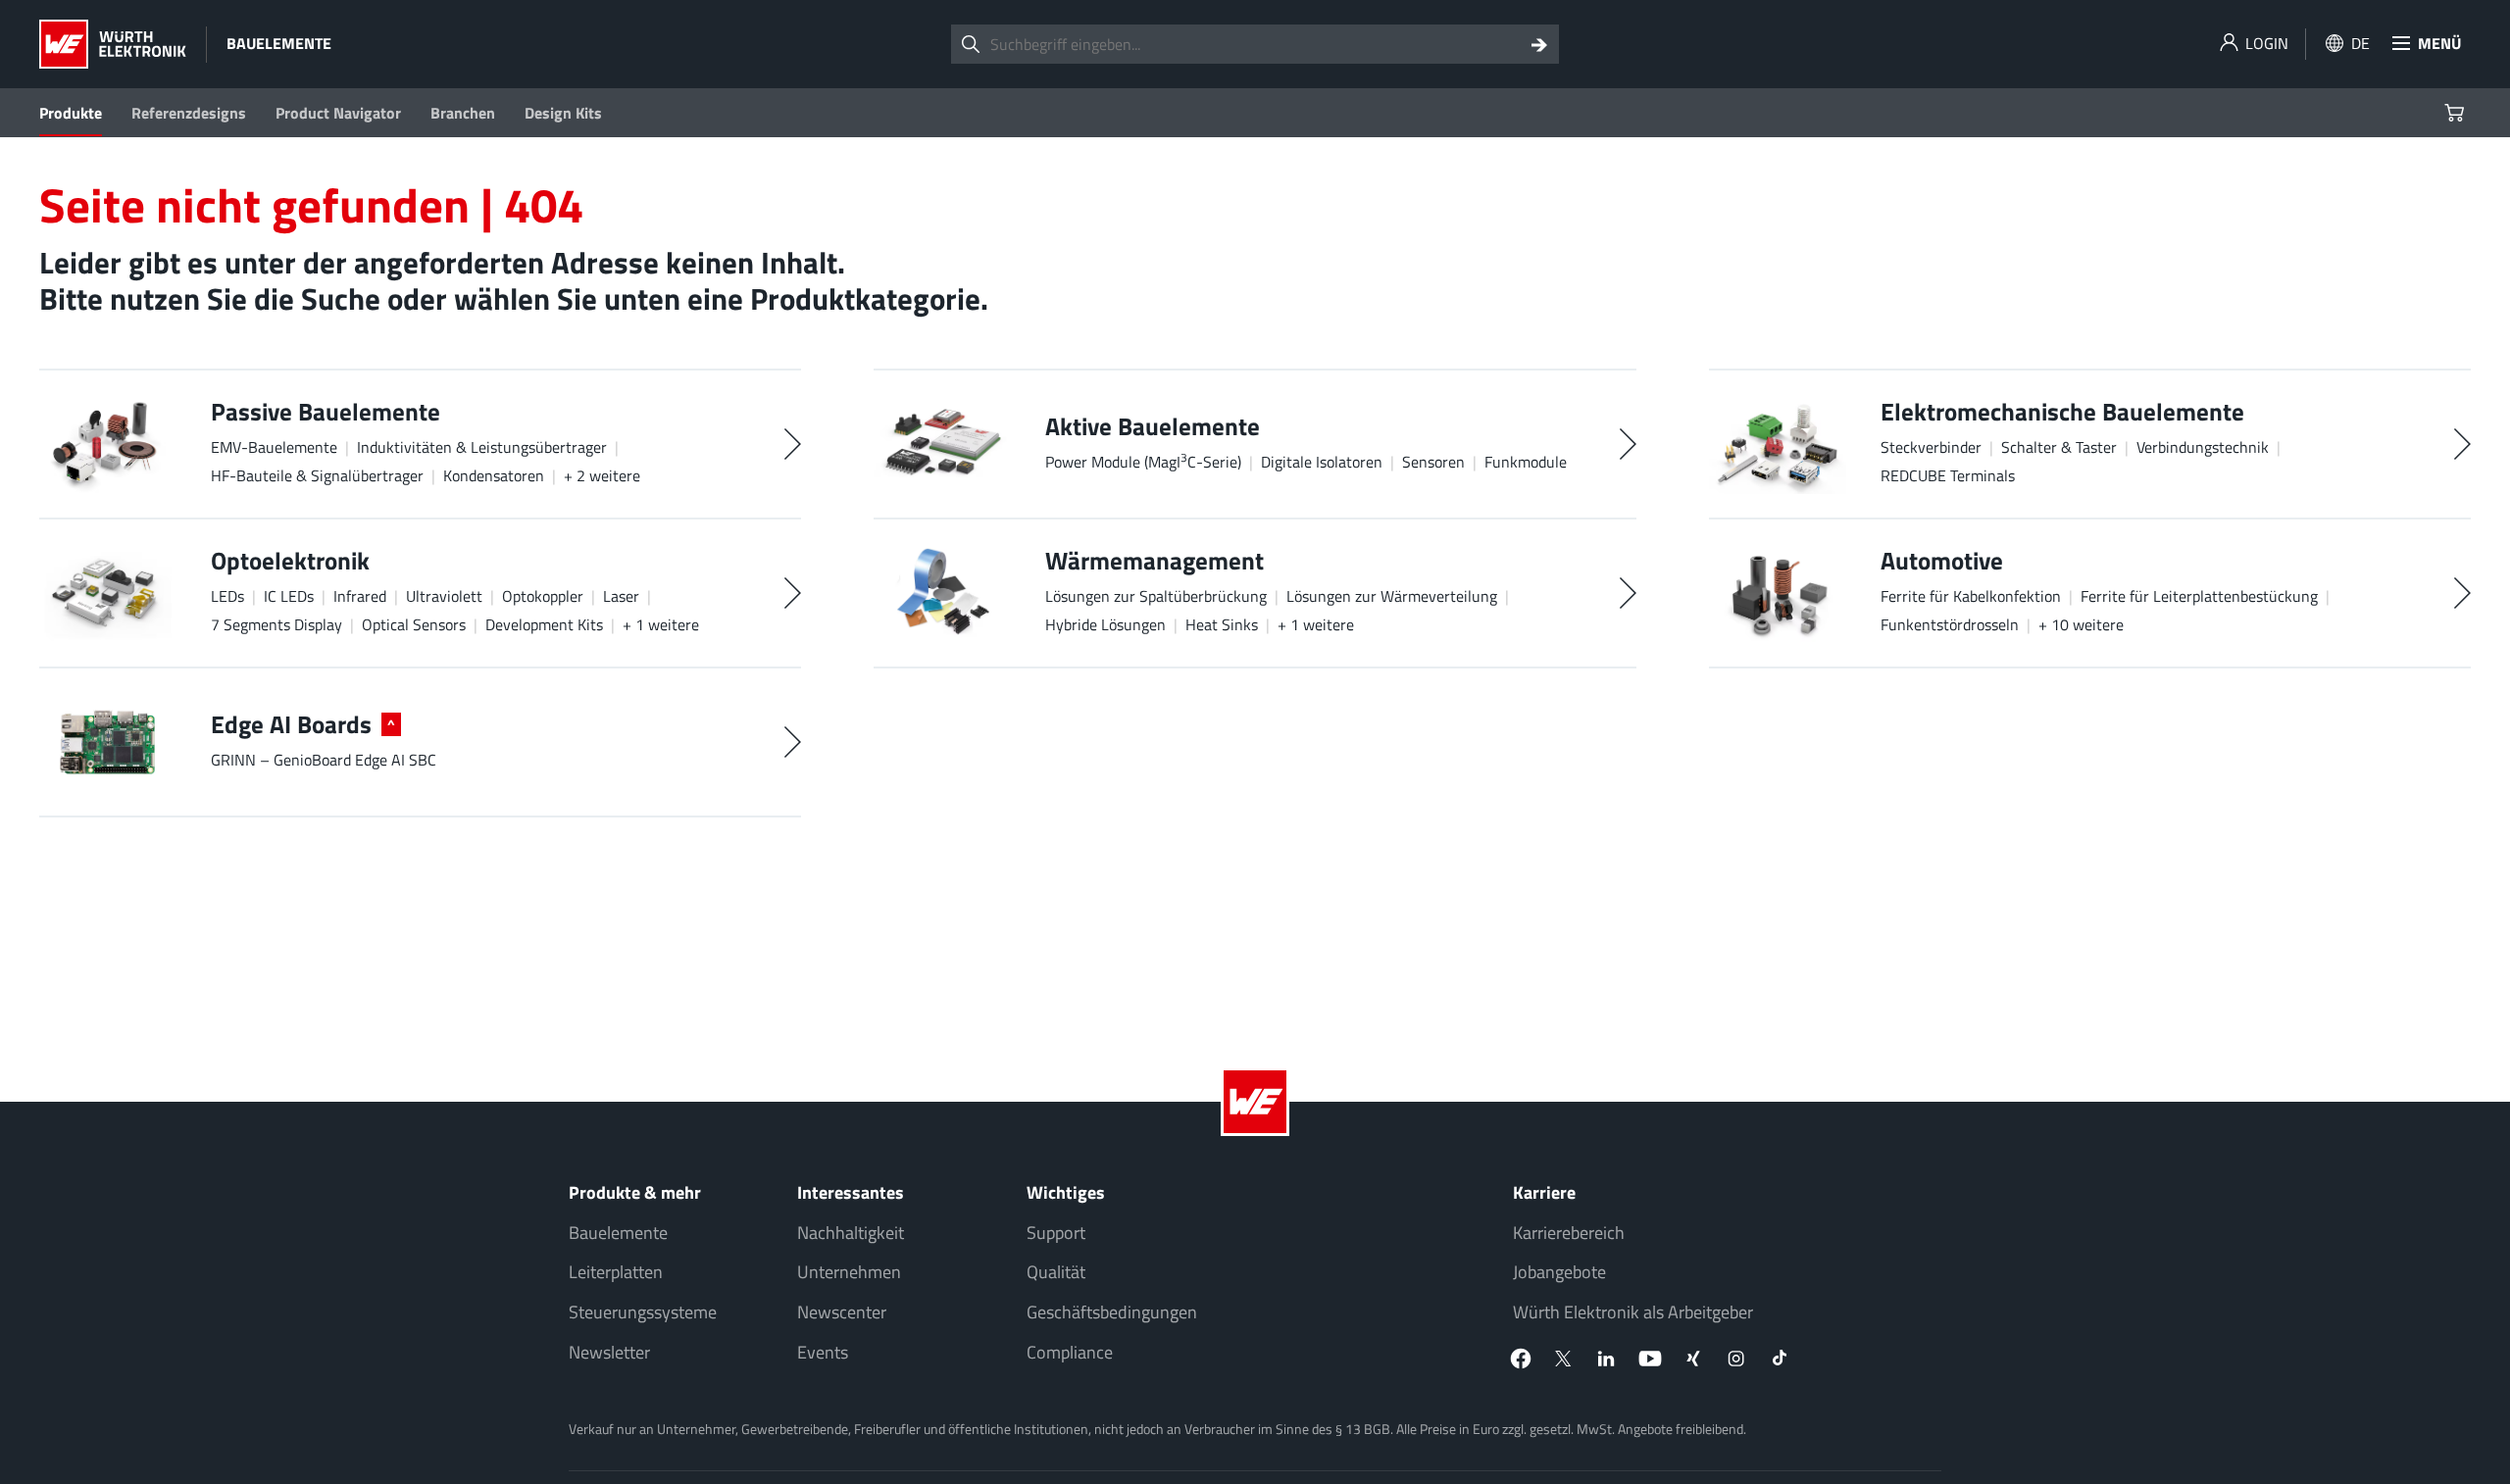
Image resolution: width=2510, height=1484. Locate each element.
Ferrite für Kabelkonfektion (1971, 596)
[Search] (1539, 44)
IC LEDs (289, 596)
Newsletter (609, 1352)
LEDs (227, 596)
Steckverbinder (1931, 447)
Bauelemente (618, 1233)
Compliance (1070, 1352)
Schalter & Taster (2059, 447)
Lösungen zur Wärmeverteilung (1392, 596)
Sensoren (1433, 462)
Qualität (1056, 1272)
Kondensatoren (494, 475)
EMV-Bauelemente (274, 447)
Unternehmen (849, 1272)
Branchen (463, 113)
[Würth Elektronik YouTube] (1650, 1359)
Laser (621, 596)
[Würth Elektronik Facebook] (1521, 1359)
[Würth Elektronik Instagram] (1736, 1359)
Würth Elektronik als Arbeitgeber (1633, 1312)
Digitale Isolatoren (1322, 462)
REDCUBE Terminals (1948, 475)
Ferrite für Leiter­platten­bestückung (2199, 596)
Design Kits (563, 113)
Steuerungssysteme (643, 1312)
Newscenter (842, 1312)
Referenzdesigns (189, 113)
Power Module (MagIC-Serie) (1143, 461)
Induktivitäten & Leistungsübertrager (482, 447)
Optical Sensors (414, 624)
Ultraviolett (444, 596)
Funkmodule (1526, 462)
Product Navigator (338, 113)
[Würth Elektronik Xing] (1693, 1359)
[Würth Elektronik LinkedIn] (1607, 1359)
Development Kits (544, 624)
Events (823, 1352)
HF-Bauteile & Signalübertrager (317, 475)
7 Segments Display (276, 624)
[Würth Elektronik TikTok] (1780, 1359)
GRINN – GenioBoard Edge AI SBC (324, 760)
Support (1056, 1233)
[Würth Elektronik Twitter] (1564, 1359)
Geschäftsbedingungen (1112, 1312)
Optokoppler (543, 596)
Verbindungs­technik (2203, 447)
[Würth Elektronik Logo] (113, 44)
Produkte (71, 113)
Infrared (360, 596)
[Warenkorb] (2457, 113)
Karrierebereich (1569, 1233)
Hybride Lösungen (1105, 624)
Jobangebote (1559, 1272)
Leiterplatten (616, 1272)
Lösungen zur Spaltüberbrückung (1156, 596)
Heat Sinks (1222, 624)
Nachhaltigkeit (851, 1233)
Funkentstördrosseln (1950, 624)
